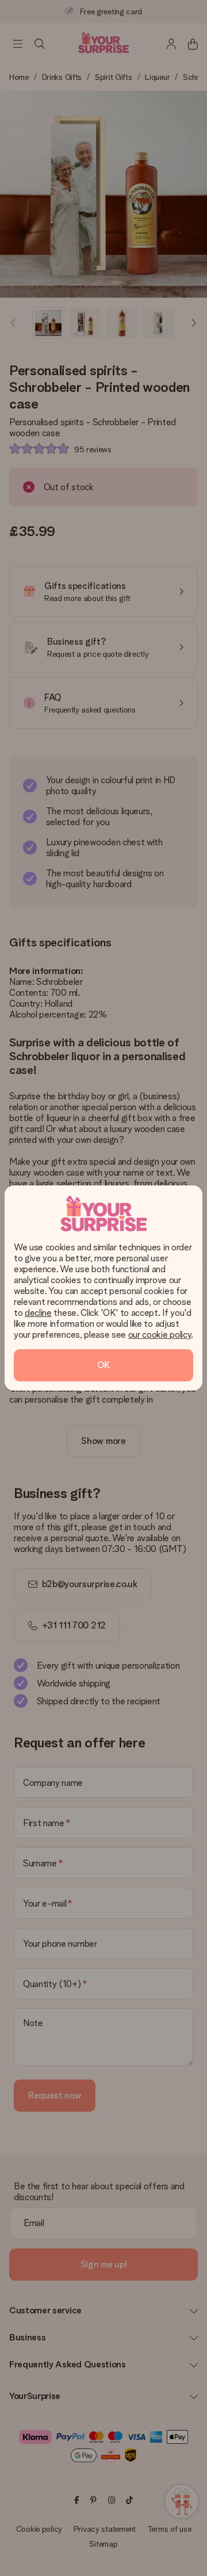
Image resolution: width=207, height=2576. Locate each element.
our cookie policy (160, 1335)
